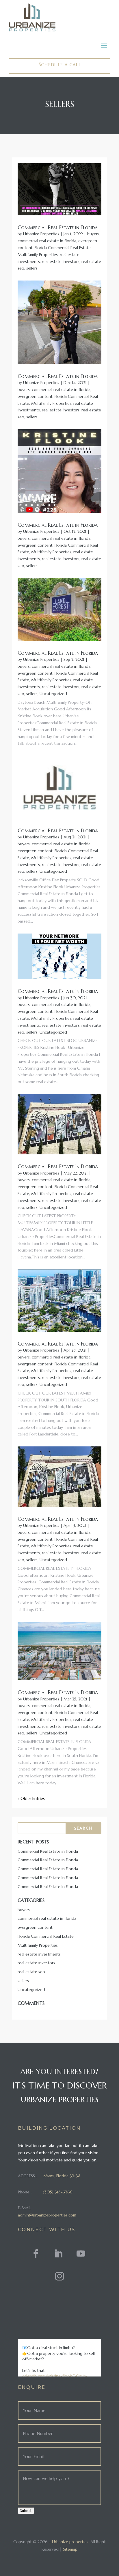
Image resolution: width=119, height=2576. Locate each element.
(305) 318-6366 (58, 2192)
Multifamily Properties (38, 255)
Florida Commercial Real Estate (63, 248)
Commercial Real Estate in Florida (58, 227)
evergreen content (35, 396)
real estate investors (61, 261)
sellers (32, 268)
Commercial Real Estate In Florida (58, 653)
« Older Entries (31, 1798)
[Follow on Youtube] (81, 2254)
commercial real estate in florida (47, 241)
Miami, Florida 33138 (62, 2176)
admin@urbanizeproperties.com (47, 2215)
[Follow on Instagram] (59, 2276)
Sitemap (70, 2549)
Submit (26, 2511)
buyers (93, 234)
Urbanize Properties (41, 234)
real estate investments (39, 1954)
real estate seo (31, 1972)
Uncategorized (53, 694)
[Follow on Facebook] (36, 2254)
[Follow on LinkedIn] (58, 2254)
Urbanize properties (70, 2542)
